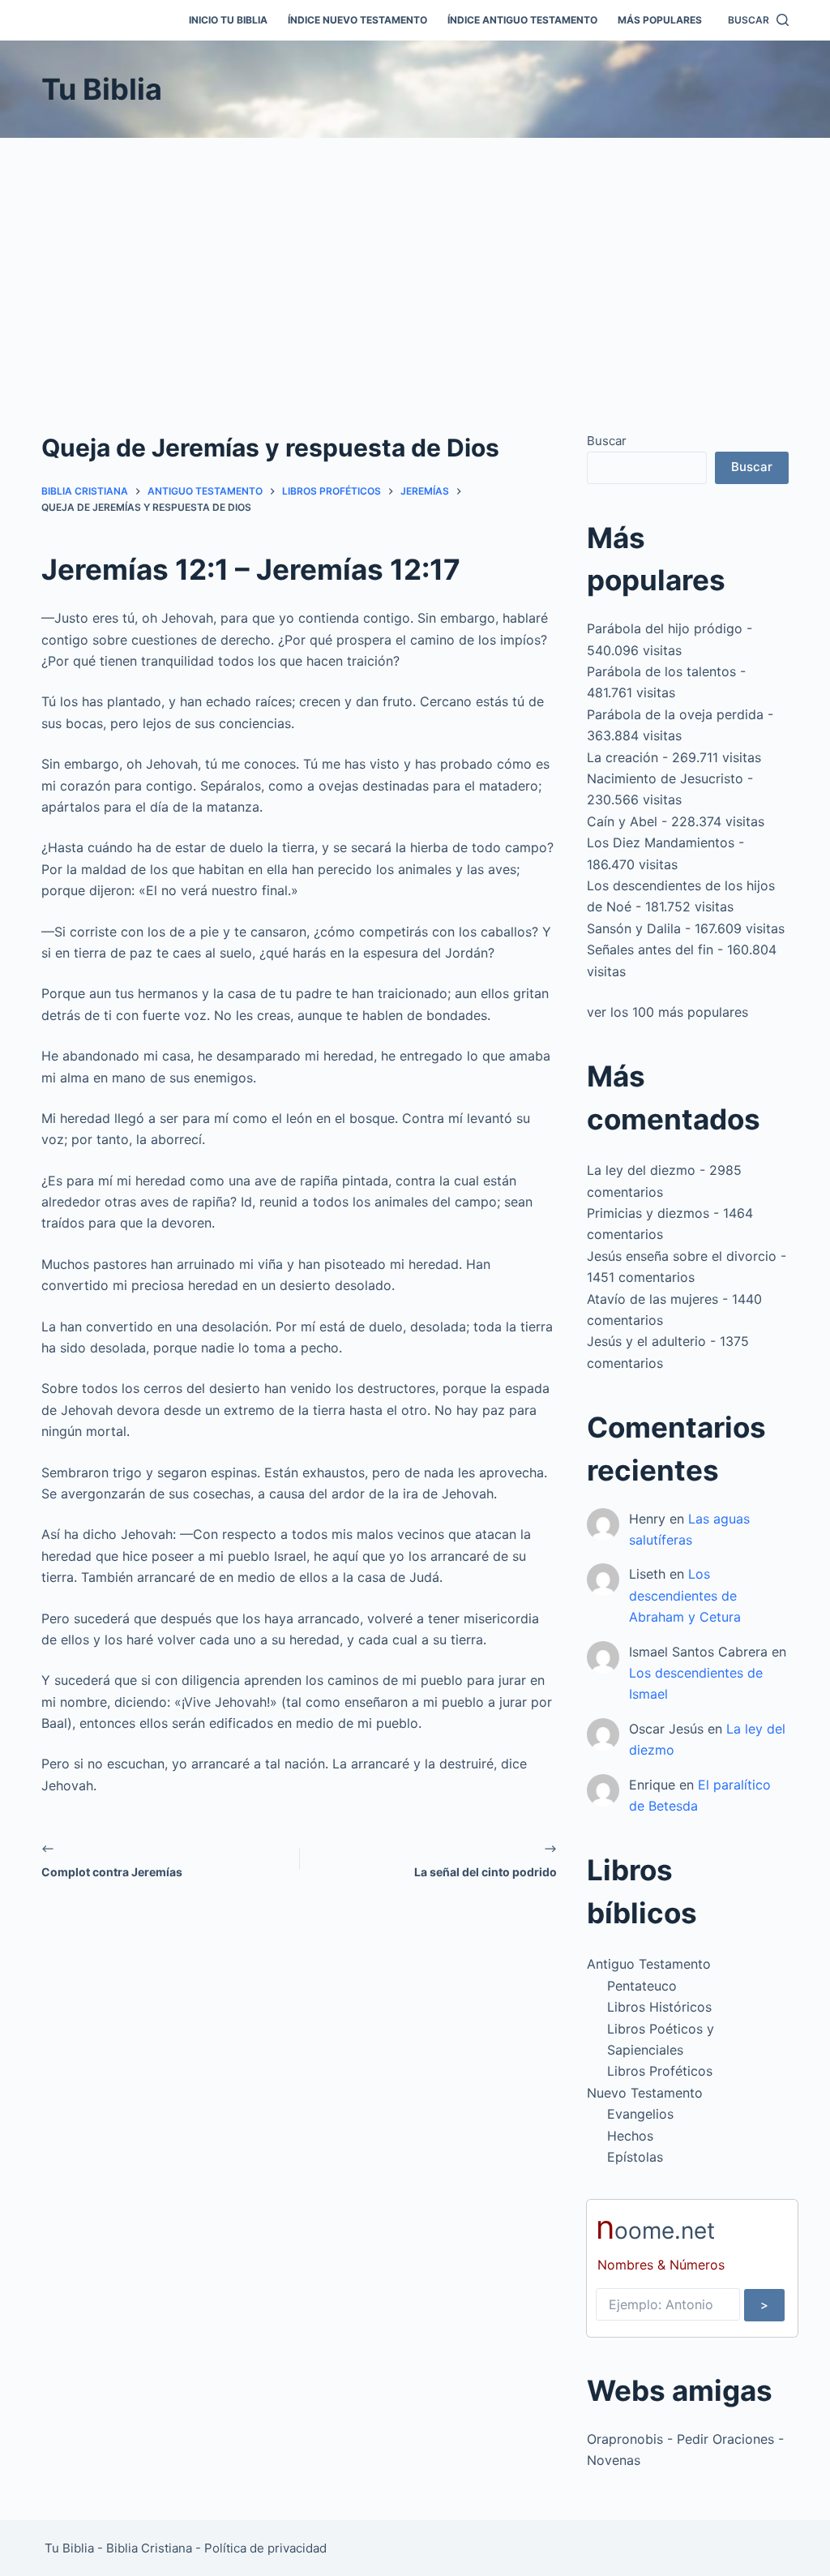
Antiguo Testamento (649, 1964)
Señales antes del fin (650, 949)
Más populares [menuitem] (660, 20)
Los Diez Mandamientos (661, 842)
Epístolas (635, 2157)
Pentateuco (642, 1986)
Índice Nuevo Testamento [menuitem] (357, 20)
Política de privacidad (265, 2548)
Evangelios (640, 2114)
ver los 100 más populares (667, 1012)
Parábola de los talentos (661, 671)
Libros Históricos (659, 2007)
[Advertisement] (415, 259)
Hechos (630, 2136)
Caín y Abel (622, 821)
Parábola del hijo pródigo (665, 628)
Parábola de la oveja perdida (675, 714)
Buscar (607, 441)
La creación (622, 757)
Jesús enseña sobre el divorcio (682, 1256)
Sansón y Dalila (634, 928)
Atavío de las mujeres (652, 1299)
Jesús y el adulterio (646, 1341)
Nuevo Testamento (645, 2093)
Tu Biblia (102, 89)
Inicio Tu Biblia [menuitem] (228, 20)
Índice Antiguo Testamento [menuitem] (522, 20)
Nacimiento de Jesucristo (665, 778)
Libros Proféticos (660, 2071)
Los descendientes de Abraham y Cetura (685, 1595)
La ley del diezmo (641, 1170)
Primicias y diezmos (648, 1213)
